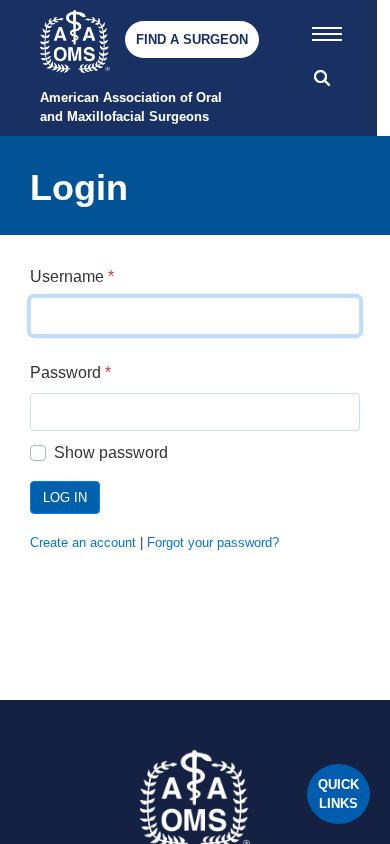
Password (70, 372)
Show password (111, 452)
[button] (327, 30)
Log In (65, 497)
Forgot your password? (213, 542)
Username (72, 276)
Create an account (83, 542)
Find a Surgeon (192, 39)
